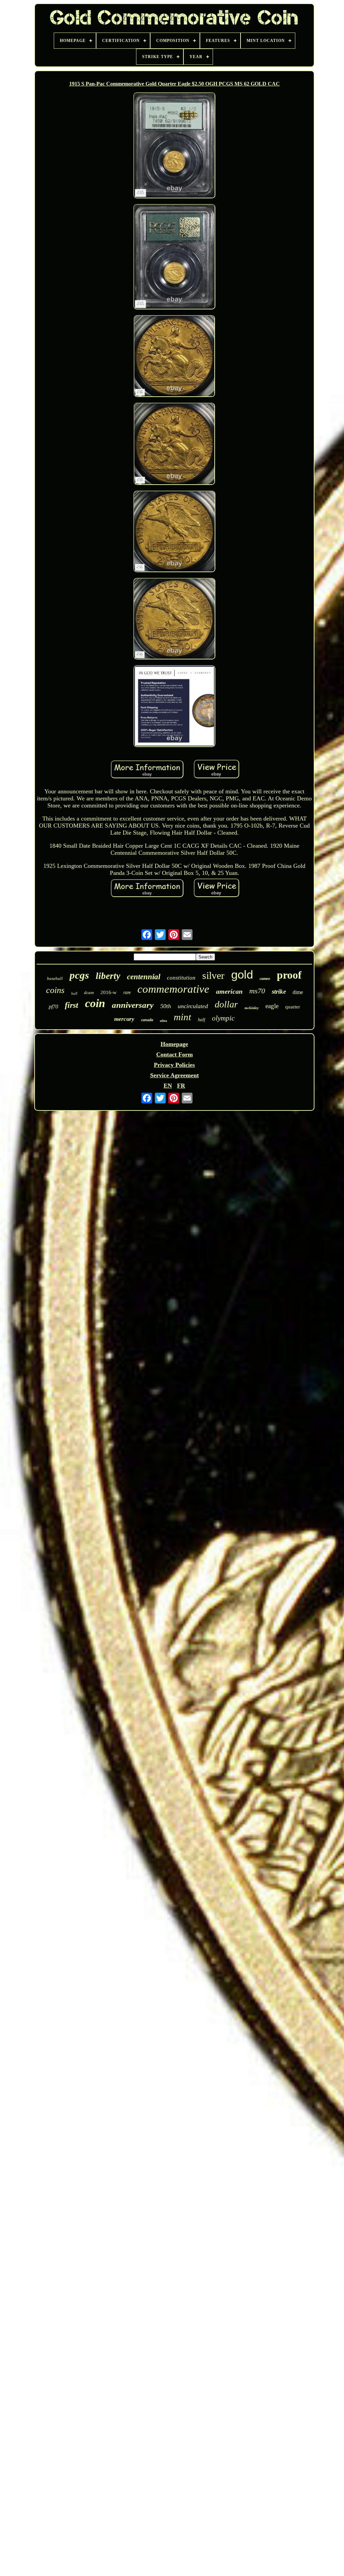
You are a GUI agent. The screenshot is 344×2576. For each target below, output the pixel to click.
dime (298, 992)
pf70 (53, 1007)
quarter (293, 1007)
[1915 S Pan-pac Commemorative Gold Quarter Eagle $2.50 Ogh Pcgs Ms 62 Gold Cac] (174, 146)
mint (182, 1017)
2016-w (109, 992)
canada (147, 1020)
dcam (89, 993)
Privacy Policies (174, 1065)
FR (181, 1086)
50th (166, 1006)
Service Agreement (175, 1075)
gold (242, 974)
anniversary (133, 1005)
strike (279, 992)
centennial (144, 977)
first (72, 1005)
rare (127, 993)
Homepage (174, 1044)
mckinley (252, 1008)
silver (213, 975)
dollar (226, 1004)
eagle (272, 1006)
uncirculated (193, 1006)
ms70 (257, 991)
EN (168, 1086)
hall (74, 993)
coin (95, 1003)
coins (55, 990)
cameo (265, 979)
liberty (108, 976)
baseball (55, 978)
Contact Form (175, 1054)
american (229, 991)
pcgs (79, 975)
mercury (124, 1019)
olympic (223, 1018)
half (202, 1020)
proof (289, 975)
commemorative (173, 989)
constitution (181, 978)
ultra (163, 1021)
